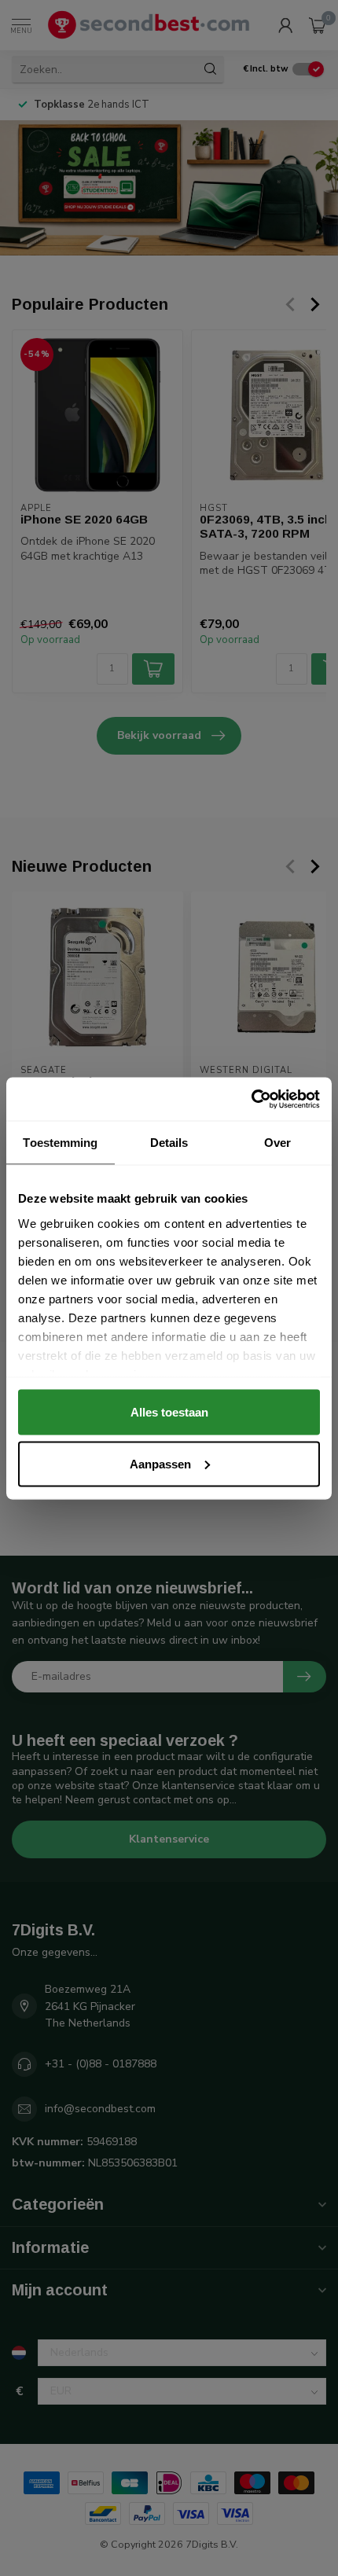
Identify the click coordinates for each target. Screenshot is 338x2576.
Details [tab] (169, 1143)
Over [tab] (277, 1143)
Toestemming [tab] (60, 1143)
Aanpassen (160, 1463)
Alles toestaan (169, 1412)
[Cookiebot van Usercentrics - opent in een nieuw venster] (251, 1099)
